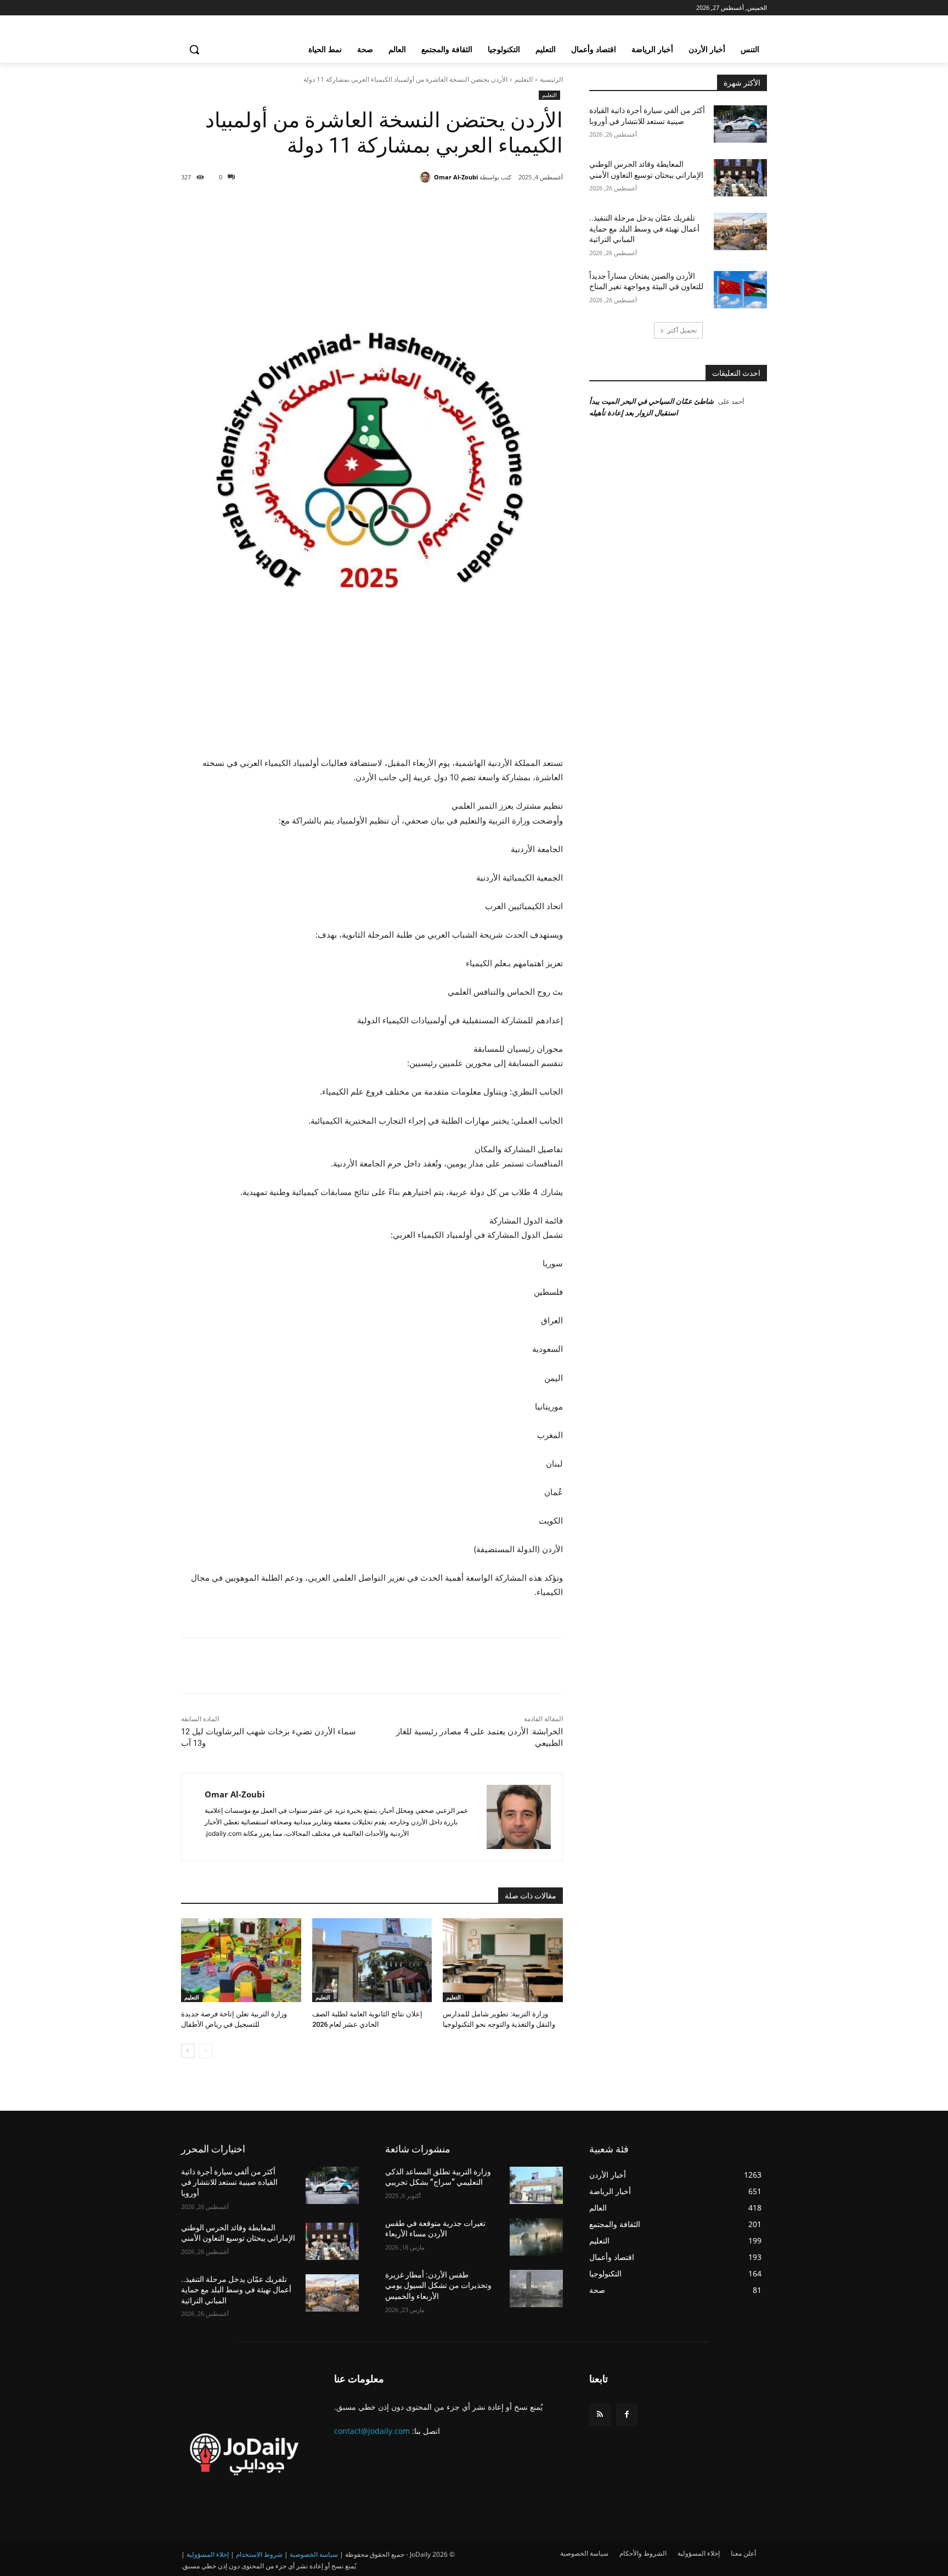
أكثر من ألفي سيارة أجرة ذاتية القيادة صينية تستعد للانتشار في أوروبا (229, 2182)
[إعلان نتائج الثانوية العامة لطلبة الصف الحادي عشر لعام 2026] (372, 1960)
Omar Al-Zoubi (456, 177)
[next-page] (188, 2051)
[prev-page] (205, 2051)
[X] (465, 205)
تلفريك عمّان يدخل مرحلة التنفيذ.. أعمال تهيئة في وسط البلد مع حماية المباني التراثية (644, 229)
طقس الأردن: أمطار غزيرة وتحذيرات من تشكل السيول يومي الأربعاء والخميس (438, 2285)
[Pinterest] (440, 205)
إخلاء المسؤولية (208, 2554)
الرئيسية (551, 79)
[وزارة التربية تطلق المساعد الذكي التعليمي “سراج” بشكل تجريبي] (536, 2185)
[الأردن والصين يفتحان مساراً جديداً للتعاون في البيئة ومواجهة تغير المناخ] (740, 290)
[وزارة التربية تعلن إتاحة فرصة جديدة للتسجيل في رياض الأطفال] (241, 1960)
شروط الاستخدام (259, 2554)
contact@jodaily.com (372, 2431)
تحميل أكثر (682, 330)
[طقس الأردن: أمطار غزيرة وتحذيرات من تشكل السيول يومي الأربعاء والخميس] (536, 2288)
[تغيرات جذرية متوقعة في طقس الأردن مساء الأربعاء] (536, 2237)
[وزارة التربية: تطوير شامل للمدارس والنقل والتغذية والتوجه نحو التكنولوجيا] (503, 1960)
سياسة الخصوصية (314, 2554)
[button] (194, 49)
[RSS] (600, 2414)
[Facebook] (490, 205)
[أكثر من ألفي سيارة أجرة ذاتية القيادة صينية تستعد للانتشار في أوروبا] (740, 124)
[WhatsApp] (415, 205)
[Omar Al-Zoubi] (427, 177)
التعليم (524, 79)
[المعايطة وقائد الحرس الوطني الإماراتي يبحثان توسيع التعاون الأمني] (740, 178)
